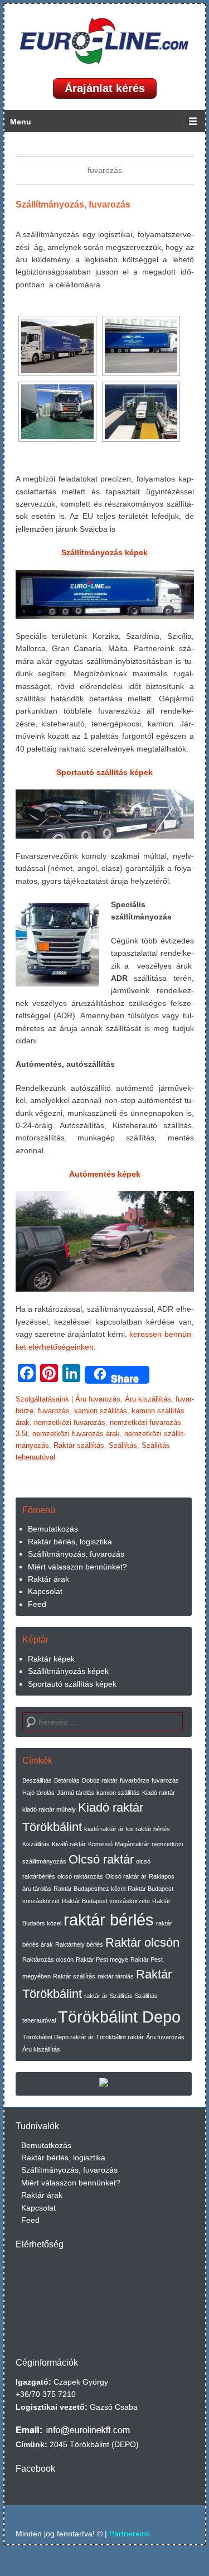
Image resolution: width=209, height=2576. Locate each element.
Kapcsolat (45, 1591)
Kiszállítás (36, 1844)
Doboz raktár (100, 1780)
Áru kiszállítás (148, 1399)
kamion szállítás (101, 1411)
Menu (21, 122)
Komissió (100, 1844)
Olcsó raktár (101, 1859)
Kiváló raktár (69, 1844)
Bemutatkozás (53, 1529)
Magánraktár (132, 1844)
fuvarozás (54, 1411)
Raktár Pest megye (102, 1959)
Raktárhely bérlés (79, 1944)
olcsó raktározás (80, 1876)
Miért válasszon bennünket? (77, 1567)
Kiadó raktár (159, 1793)
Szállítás (123, 1445)
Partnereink (130, 2534)
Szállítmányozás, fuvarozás (73, 204)
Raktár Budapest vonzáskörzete (106, 1901)
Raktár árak (48, 1579)
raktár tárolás (116, 1976)
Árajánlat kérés (105, 88)
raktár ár (96, 1996)
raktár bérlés (109, 1920)
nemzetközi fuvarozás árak (76, 1434)
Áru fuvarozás (98, 1399)
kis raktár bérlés (148, 1829)
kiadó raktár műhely (49, 1809)
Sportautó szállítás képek (72, 1684)
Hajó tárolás (38, 1793)
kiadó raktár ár (104, 1829)
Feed (37, 1604)
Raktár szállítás (79, 1445)
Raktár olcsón (142, 1942)
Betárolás (67, 1780)
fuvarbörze (135, 1780)
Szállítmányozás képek (68, 1671)
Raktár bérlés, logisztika (70, 1542)
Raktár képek (51, 1659)
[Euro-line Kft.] (105, 41)
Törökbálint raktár (120, 2037)
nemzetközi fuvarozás (70, 1422)
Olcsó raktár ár (126, 1876)
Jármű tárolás (76, 1793)
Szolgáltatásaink (42, 1399)
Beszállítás (37, 1780)
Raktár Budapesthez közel (89, 1889)
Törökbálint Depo (119, 2017)
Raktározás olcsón (48, 1959)
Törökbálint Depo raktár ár (58, 2037)
